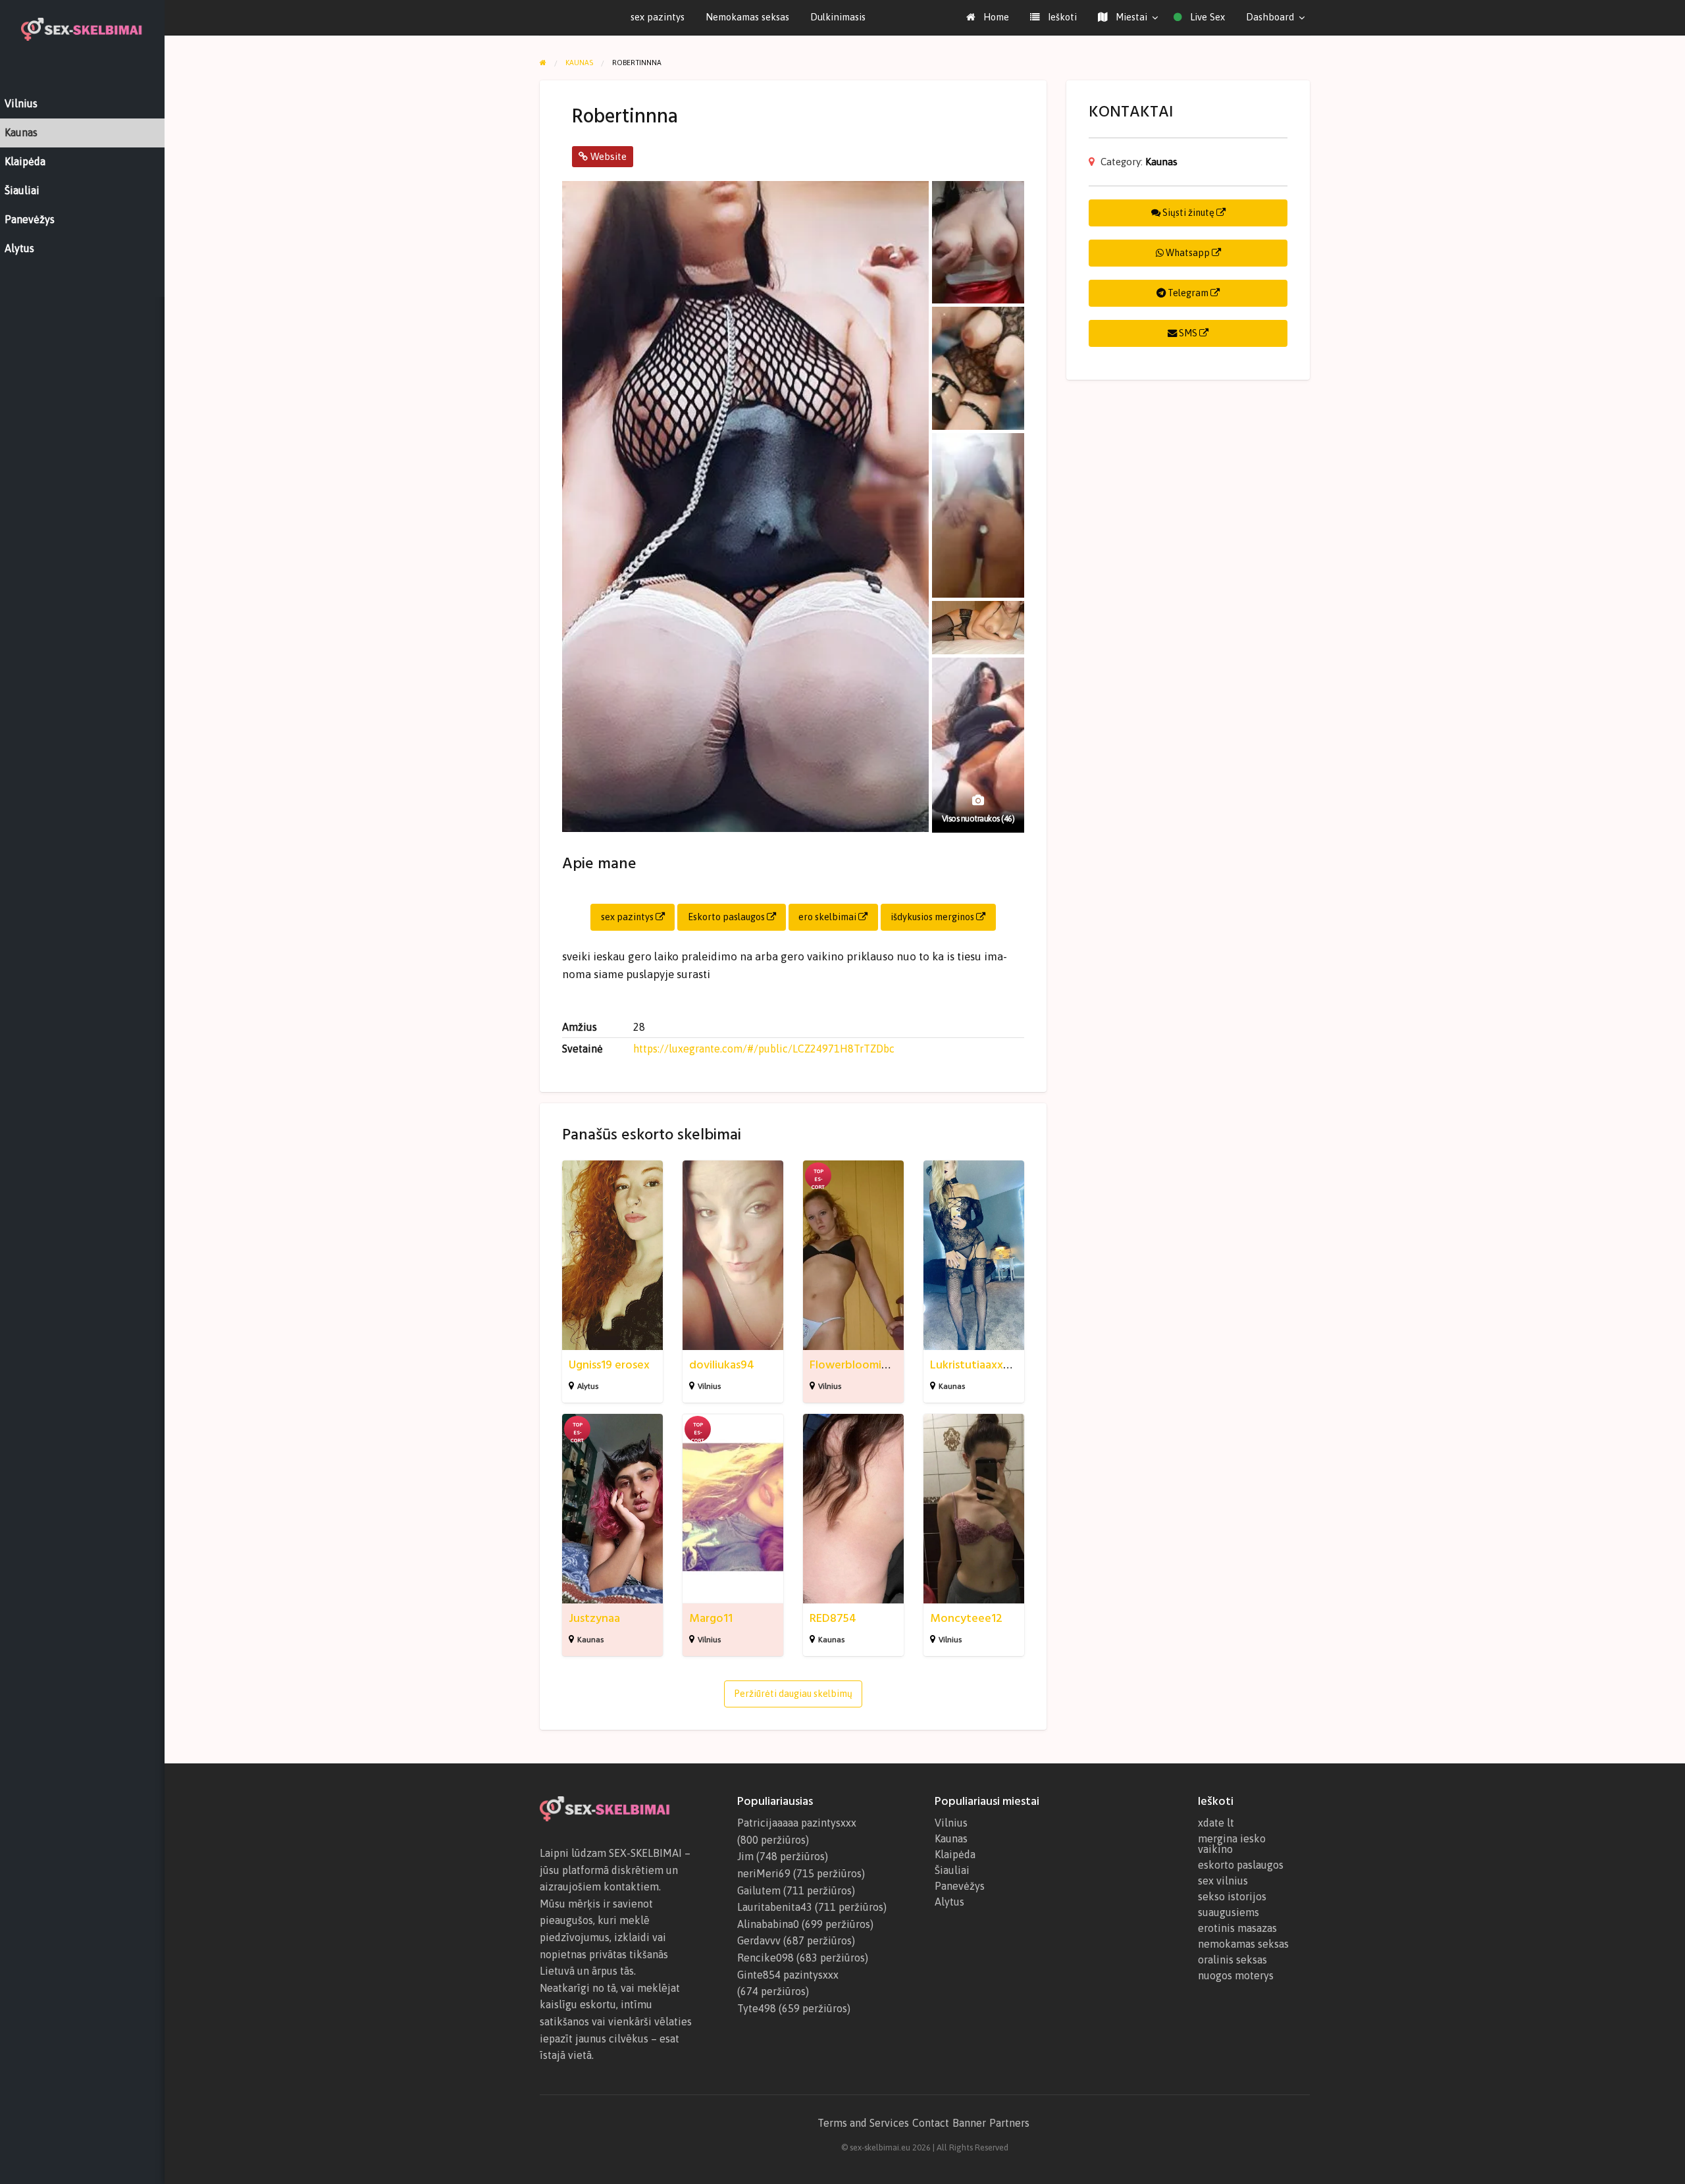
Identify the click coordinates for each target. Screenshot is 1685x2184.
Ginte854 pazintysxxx (788, 1975)
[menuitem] (988, 17)
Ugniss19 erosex (609, 1365)
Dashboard (1270, 17)
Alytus (588, 1386)
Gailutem (759, 1890)
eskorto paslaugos (1241, 1865)
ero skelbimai (828, 917)
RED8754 (833, 1618)
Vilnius (709, 1386)
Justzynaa (594, 1618)
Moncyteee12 (966, 1618)
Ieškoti (1061, 17)
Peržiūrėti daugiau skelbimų (793, 1694)
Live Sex (1206, 17)
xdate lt (1216, 1823)
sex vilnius (1223, 1881)
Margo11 (711, 1618)
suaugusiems (1229, 1912)
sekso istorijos (1232, 1896)
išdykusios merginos (933, 917)
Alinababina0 (768, 1924)
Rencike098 (765, 1958)
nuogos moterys (1236, 1975)
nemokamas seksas (1243, 1944)
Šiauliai (952, 1870)
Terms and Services (863, 2123)
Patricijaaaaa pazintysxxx (797, 1823)
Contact (931, 2123)
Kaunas (952, 1386)
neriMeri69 (764, 1873)
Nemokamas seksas (747, 17)
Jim (745, 1856)
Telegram (1188, 293)
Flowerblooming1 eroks (870, 1365)
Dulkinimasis (838, 17)
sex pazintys (658, 17)
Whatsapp (1188, 253)
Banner (969, 2123)
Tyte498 (757, 2008)
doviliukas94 (722, 1365)
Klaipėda (955, 1854)
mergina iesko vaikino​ (1232, 1844)
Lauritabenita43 (775, 1907)
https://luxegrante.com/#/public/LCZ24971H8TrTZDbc (764, 1049)
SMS (1188, 333)
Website (607, 156)
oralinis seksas (1232, 1960)
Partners (1009, 2123)
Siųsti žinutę (1188, 213)
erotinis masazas (1237, 1928)
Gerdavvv (759, 1940)
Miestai (1130, 17)
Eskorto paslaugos (727, 917)
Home (995, 17)
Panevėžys (960, 1886)
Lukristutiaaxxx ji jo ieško (995, 1365)
